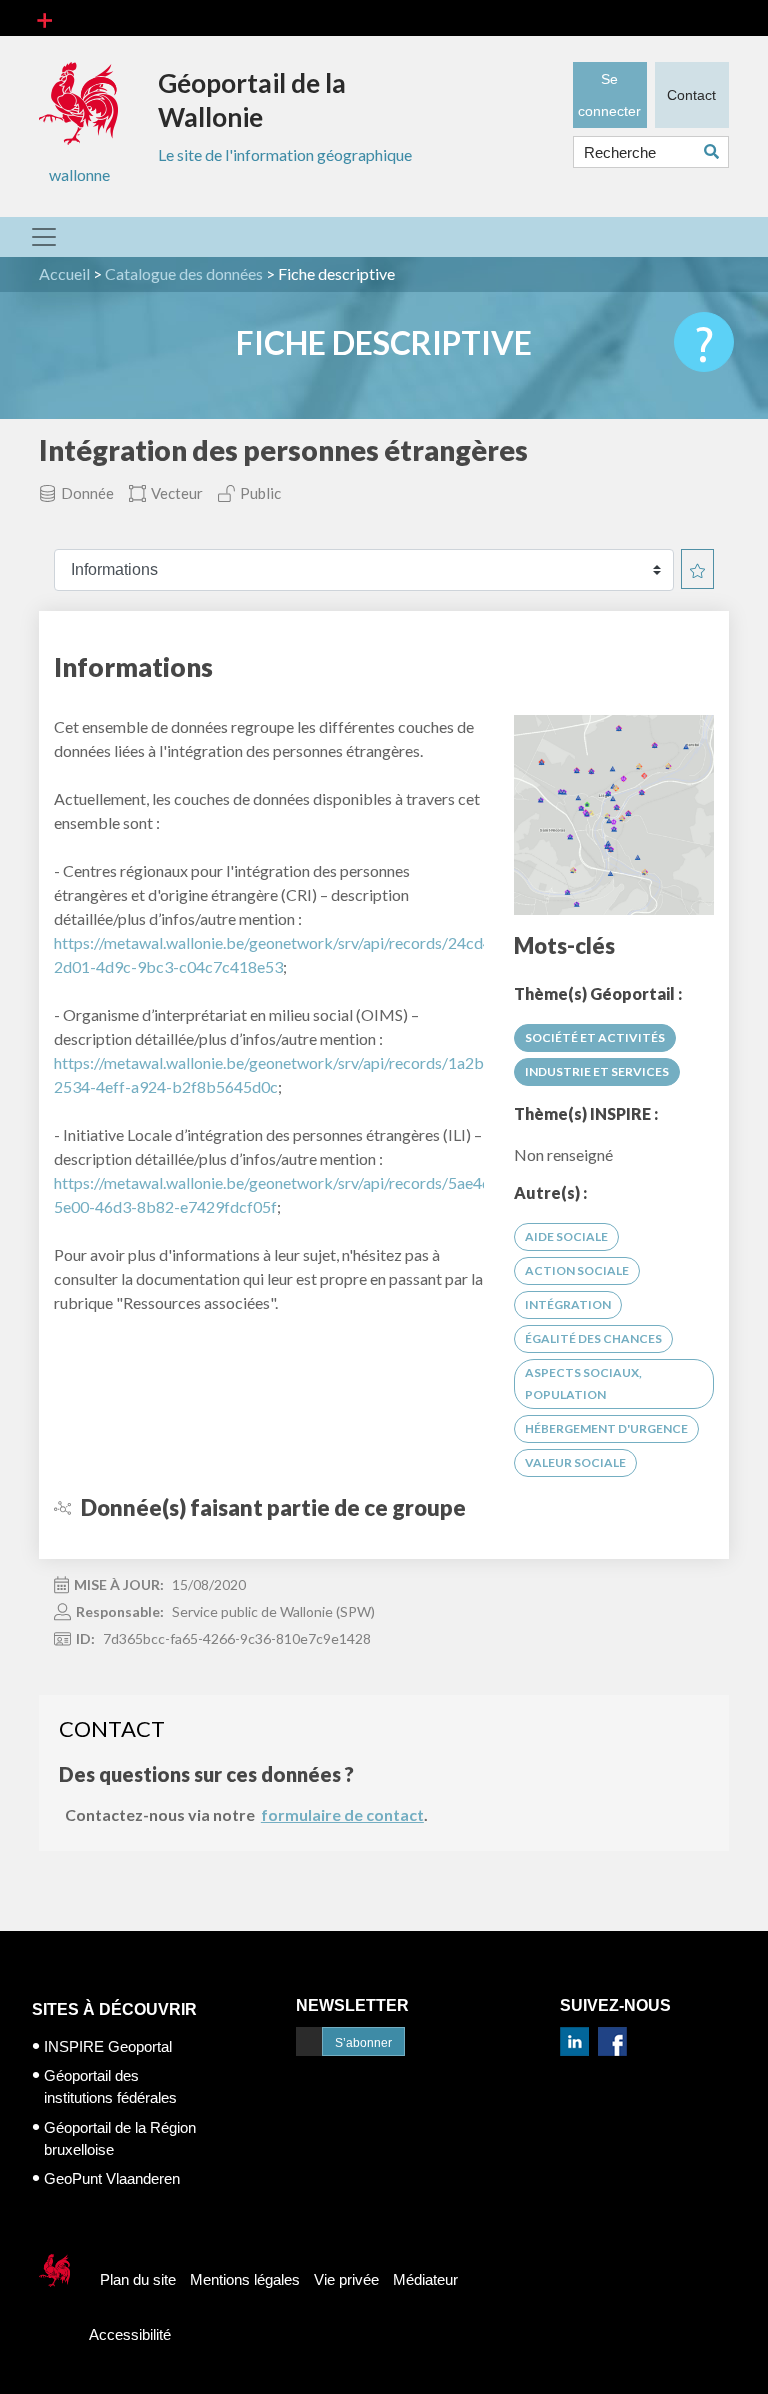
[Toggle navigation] (44, 18)
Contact (691, 95)
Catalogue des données (184, 273)
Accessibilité (130, 2334)
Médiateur (425, 2279)
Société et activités (595, 1037)
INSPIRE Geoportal (108, 2046)
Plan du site (138, 2279)
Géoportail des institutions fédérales (110, 2086)
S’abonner (363, 2043)
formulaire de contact (342, 1814)
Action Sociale (577, 1270)
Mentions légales (245, 2279)
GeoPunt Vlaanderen (112, 2178)
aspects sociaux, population (583, 1383)
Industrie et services (597, 1071)
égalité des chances (593, 1338)
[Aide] (704, 342)
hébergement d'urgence (606, 1428)
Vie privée (346, 2279)
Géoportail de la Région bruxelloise (120, 2138)
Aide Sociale (566, 1236)
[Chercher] (716, 151)
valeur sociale (575, 1462)
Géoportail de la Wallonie (252, 100)
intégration (568, 1304)
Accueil (64, 273)
